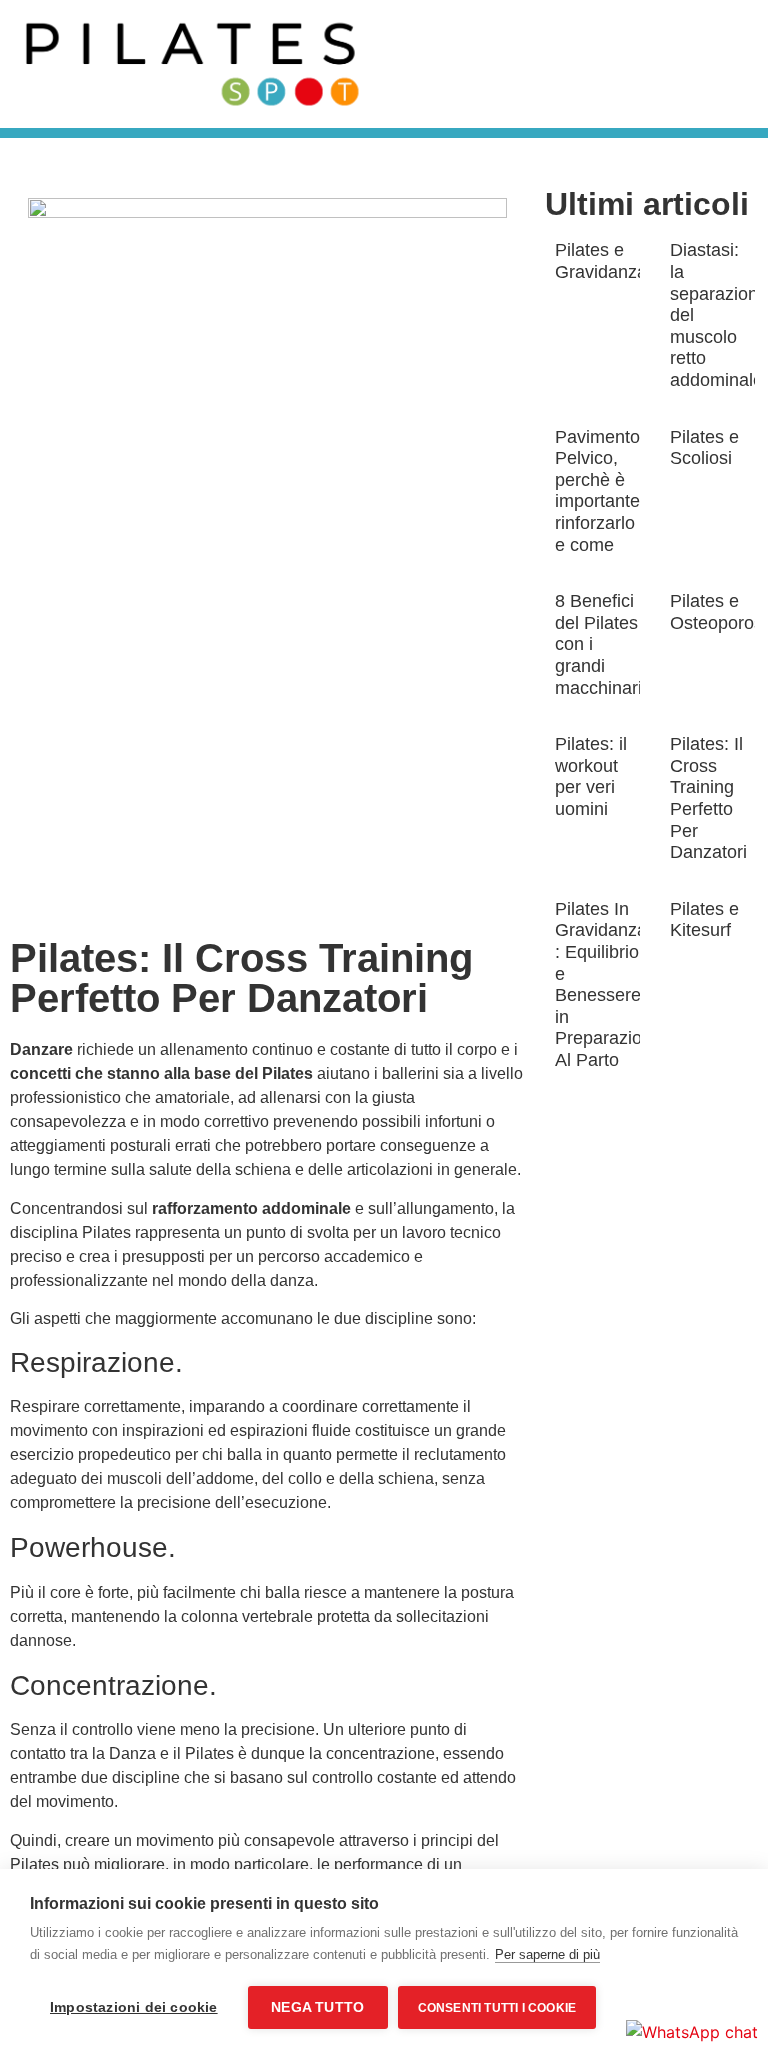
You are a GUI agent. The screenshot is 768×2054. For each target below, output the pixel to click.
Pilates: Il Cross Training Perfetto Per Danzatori (708, 798)
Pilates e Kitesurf (704, 920)
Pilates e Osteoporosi (718, 612)
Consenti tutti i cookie (497, 2008)
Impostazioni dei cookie (134, 2007)
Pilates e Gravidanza (601, 261)
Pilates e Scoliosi (704, 448)
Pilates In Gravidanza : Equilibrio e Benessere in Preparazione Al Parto (608, 984)
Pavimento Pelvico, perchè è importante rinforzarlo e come (597, 491)
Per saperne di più (547, 1954)
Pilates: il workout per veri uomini (591, 776)
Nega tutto (317, 2007)
